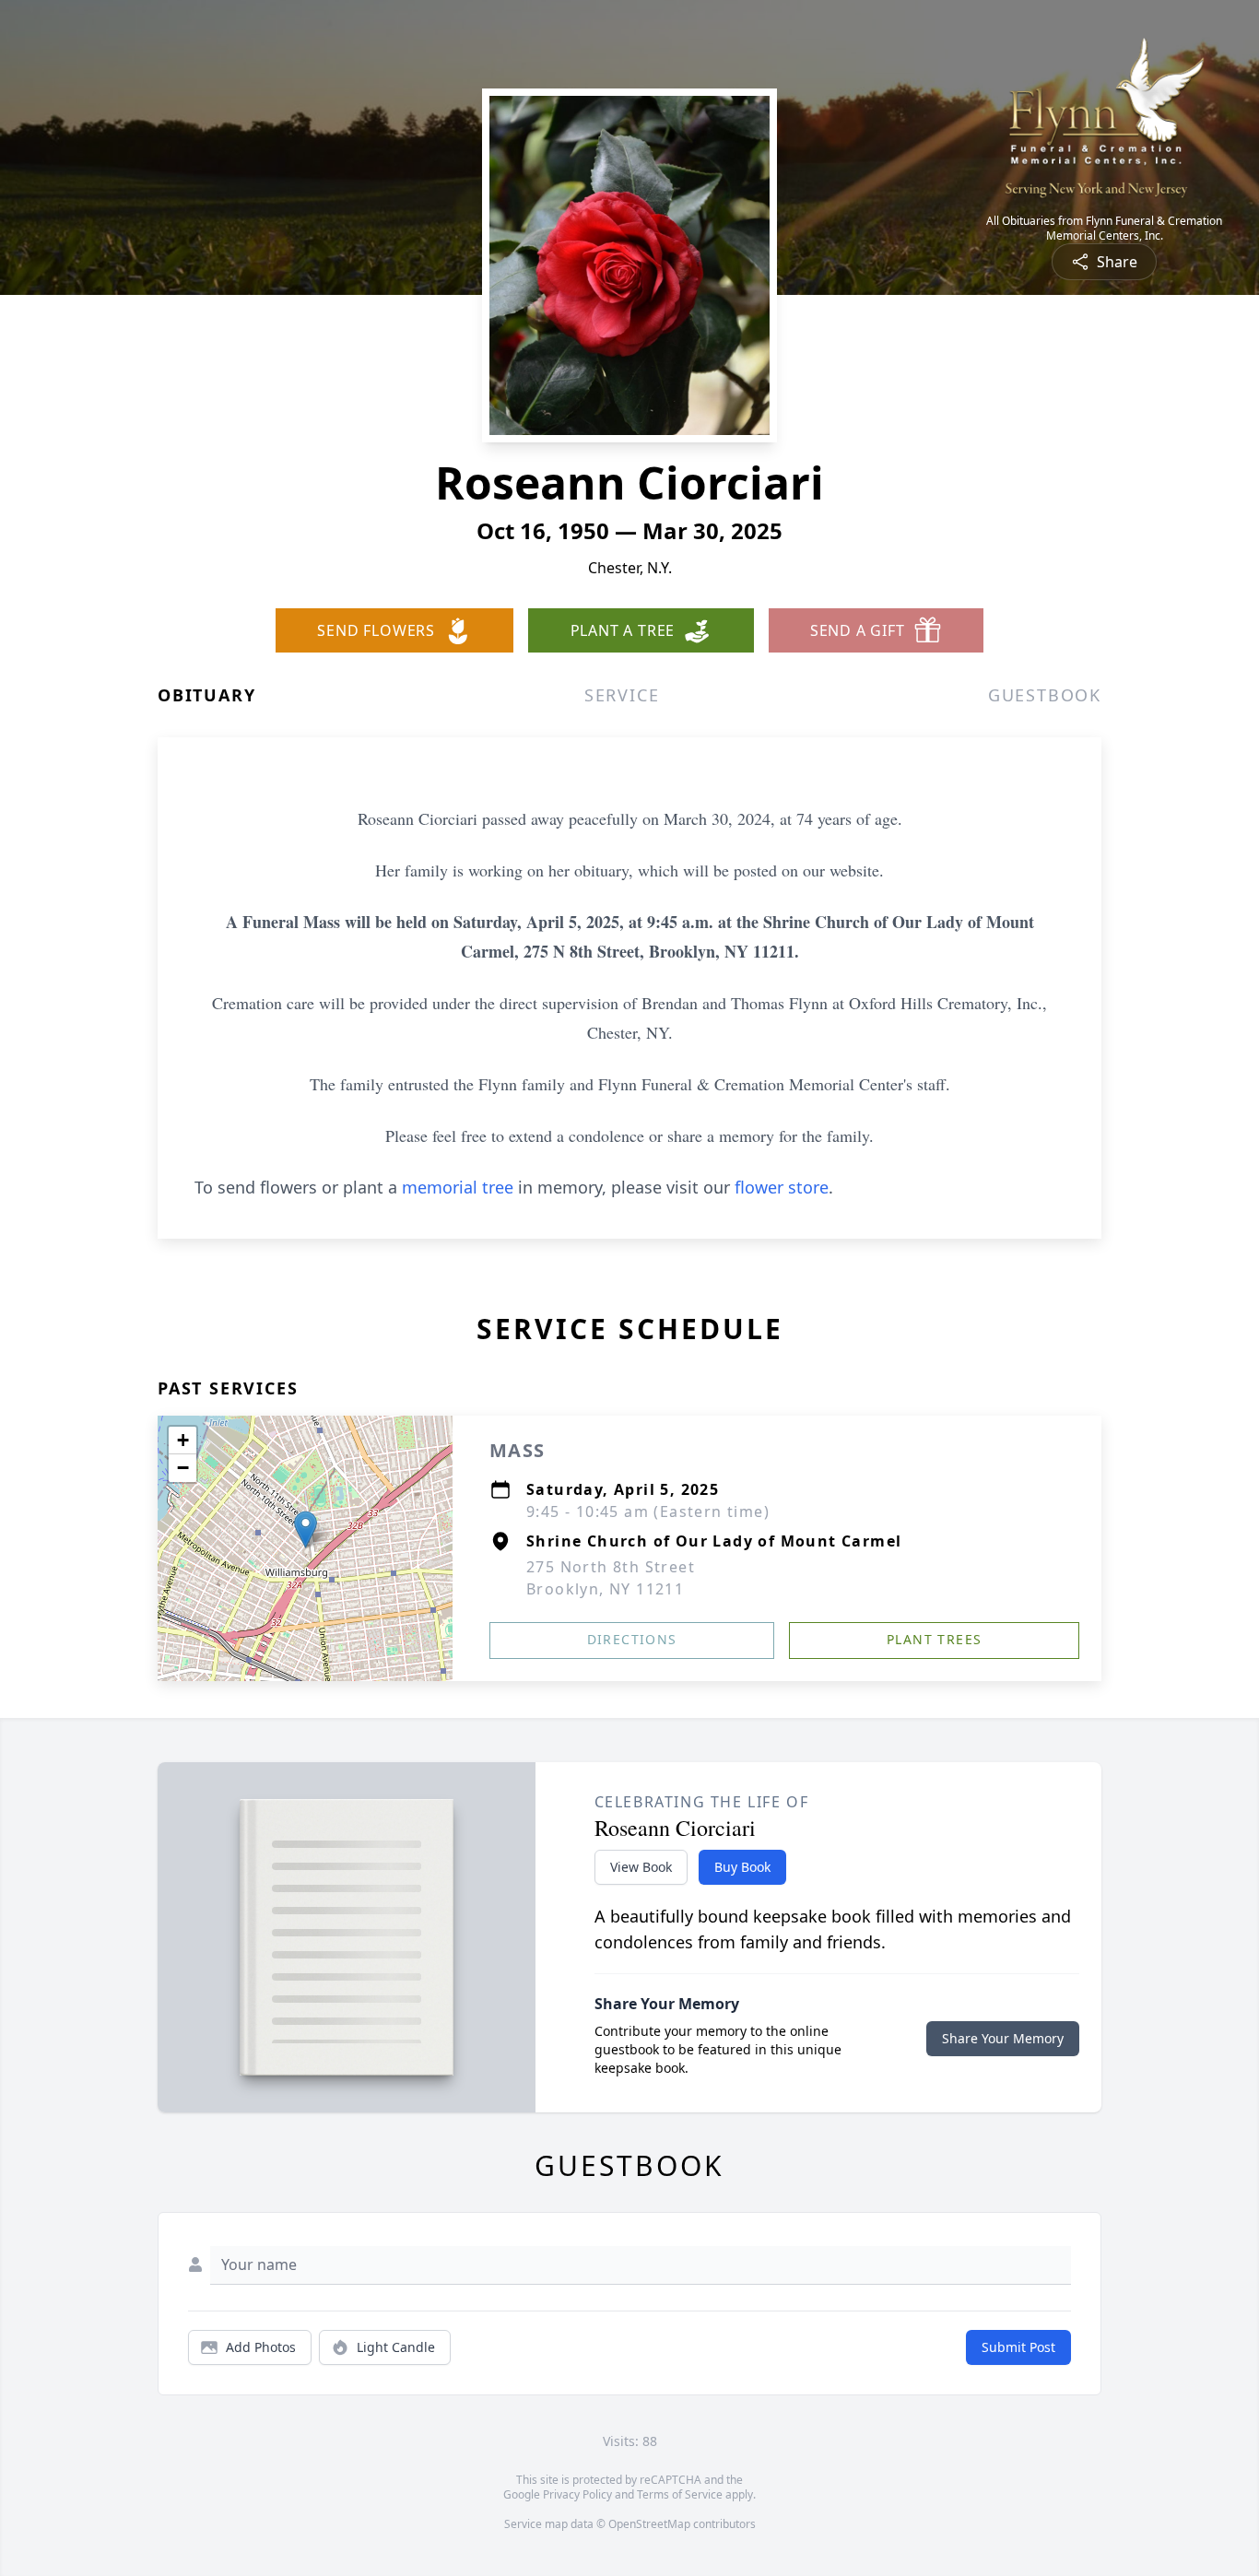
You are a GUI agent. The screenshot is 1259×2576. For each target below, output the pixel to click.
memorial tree (458, 1187)
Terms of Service (680, 2494)
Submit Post (1018, 2347)
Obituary (206, 695)
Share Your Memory (1003, 2038)
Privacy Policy (577, 2494)
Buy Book (742, 1867)
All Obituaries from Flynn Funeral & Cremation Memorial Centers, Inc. (1104, 229)
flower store (782, 1187)
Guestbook (1045, 695)
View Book (641, 1867)
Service (622, 695)
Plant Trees (934, 1639)
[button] (306, 1529)
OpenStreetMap (649, 2524)
